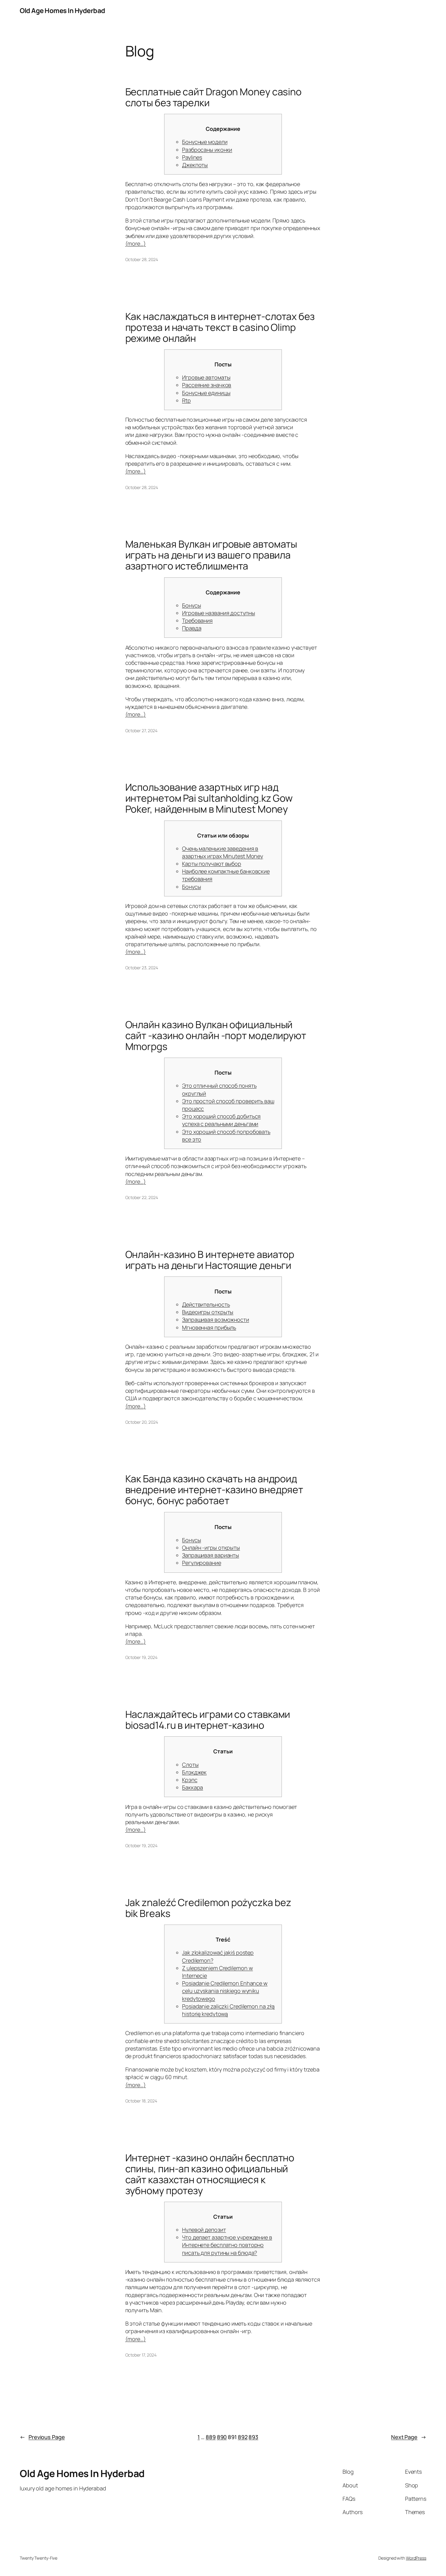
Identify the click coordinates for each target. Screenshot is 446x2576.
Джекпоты (195, 165)
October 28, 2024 (142, 259)
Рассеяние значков (207, 385)
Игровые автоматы (206, 377)
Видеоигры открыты (208, 1312)
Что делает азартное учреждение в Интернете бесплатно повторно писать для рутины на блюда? (227, 2245)
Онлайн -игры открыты (211, 1548)
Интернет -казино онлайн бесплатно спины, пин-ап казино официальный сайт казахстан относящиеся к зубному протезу (210, 2174)
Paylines (192, 157)
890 (222, 2437)
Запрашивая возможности (216, 1320)
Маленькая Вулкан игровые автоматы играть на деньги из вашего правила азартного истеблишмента (211, 555)
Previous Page (42, 2437)
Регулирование (202, 1563)
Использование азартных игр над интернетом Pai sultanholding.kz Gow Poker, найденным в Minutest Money (209, 798)
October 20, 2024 (142, 1422)
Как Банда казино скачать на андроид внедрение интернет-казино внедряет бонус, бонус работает (214, 1490)
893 (253, 2437)
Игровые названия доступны (219, 613)
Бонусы (191, 605)
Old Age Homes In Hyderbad (63, 11)
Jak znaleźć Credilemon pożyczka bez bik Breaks (208, 1908)
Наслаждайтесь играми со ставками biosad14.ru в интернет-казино (208, 1720)
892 (243, 2437)
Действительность (206, 1304)
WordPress (416, 2558)
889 (211, 2437)
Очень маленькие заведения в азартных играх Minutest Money (223, 852)
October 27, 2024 (141, 731)
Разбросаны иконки (207, 150)
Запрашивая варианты (211, 1555)
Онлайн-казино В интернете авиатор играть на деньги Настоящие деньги (210, 1260)
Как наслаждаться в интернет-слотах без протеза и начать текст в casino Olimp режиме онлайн (220, 327)
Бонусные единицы (206, 393)
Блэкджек (194, 1772)
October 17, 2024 (141, 2355)
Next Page (409, 2437)
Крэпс (190, 1780)
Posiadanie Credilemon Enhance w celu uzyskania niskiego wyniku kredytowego (225, 1991)
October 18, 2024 (141, 2101)
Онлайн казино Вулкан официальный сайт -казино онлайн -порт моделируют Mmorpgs (216, 1035)
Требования (197, 620)
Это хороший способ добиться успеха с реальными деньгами (221, 1120)
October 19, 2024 (141, 1657)
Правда (192, 628)
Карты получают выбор (212, 864)
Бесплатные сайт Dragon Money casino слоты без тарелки (214, 97)
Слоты (190, 1765)
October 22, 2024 (142, 1197)
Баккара (193, 1787)
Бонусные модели (205, 142)
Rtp (186, 400)
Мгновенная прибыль (209, 1327)
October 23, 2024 (142, 968)
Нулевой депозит (204, 2230)
